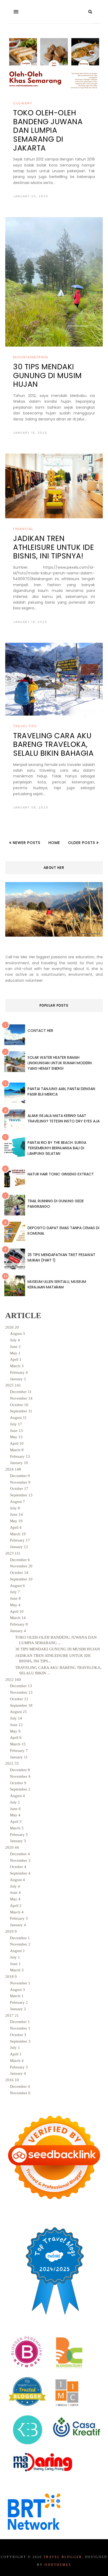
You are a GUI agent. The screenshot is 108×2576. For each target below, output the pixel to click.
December (21, 1392)
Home (54, 843)
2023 (13, 1553)
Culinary (23, 103)
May (15, 1353)
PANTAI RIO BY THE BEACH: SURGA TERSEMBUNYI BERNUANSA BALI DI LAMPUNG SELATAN (57, 1148)
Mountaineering (31, 357)
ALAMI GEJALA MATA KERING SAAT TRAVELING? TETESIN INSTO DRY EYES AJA (64, 1118)
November (21, 1398)
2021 (12, 1763)
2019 (11, 1931)
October (19, 1405)
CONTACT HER (40, 1031)
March (17, 1366)
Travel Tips (25, 726)
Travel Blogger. (64, 2557)
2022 (13, 1680)
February (19, 1372)
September (21, 1411)
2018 (11, 1977)
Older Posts (82, 843)
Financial (23, 529)
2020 (12, 1847)
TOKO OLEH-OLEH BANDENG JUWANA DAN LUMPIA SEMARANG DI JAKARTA (48, 130)
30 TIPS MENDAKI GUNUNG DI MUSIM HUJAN (47, 376)
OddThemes (58, 2565)
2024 (13, 1469)
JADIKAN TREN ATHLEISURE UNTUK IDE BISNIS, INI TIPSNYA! (53, 547)
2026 (12, 1327)
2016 (12, 2080)
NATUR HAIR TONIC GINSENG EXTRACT (61, 1174)
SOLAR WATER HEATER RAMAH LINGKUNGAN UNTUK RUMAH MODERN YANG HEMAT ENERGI (60, 1063)
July (15, 1340)
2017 (12, 2015)
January (18, 1379)
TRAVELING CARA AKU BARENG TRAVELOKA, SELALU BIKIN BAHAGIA (53, 745)
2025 (13, 1385)
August (17, 1334)
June (15, 1347)
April (16, 1359)
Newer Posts (26, 843)
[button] (16, 12)
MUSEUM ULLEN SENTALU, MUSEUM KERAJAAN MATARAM (57, 1284)
